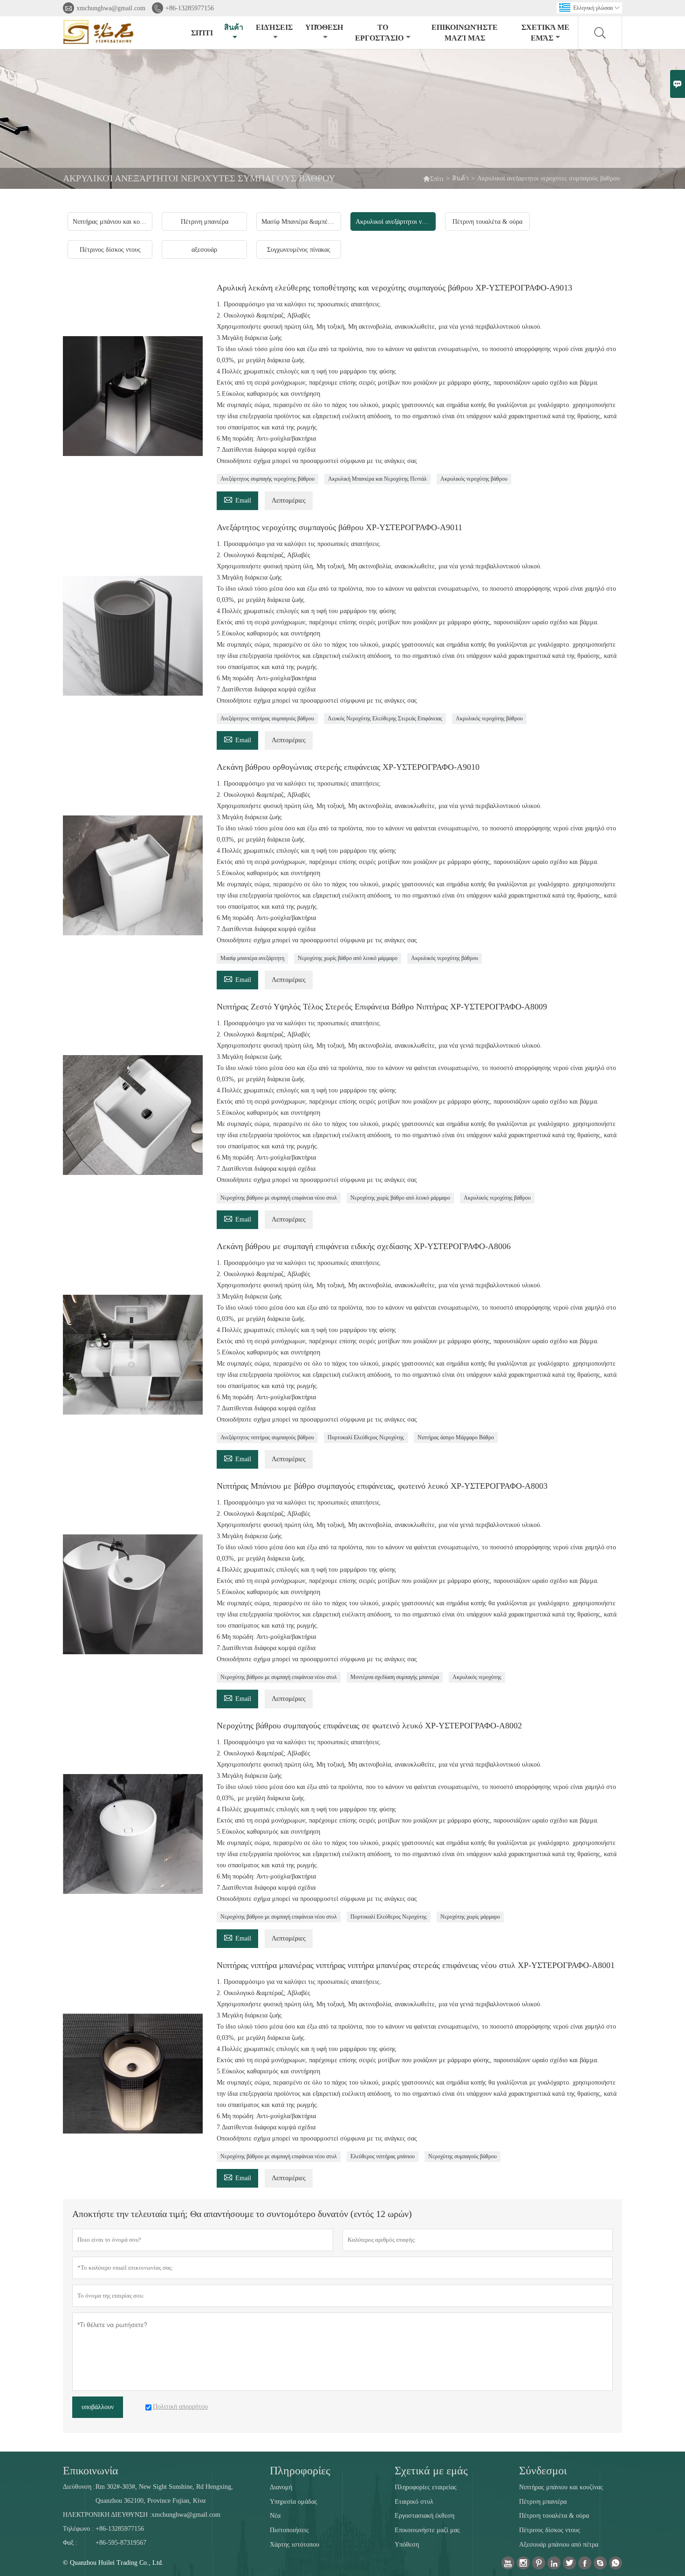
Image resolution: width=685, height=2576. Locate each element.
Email (237, 499)
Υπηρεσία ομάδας (294, 2502)
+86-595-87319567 (121, 2543)
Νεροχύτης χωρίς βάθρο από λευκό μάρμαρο (348, 958)
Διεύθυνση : (79, 2487)
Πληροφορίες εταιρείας (426, 2487)
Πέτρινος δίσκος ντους (550, 2530)
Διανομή (281, 2487)
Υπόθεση (324, 27)
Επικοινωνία (91, 2471)
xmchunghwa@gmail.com (111, 8)
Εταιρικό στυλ (414, 2502)
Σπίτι (433, 178)
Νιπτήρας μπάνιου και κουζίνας (561, 2487)
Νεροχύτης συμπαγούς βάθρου (462, 2156)
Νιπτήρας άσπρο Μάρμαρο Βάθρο (456, 1437)
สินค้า (234, 27)
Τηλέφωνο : (78, 2529)
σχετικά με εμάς (545, 33)
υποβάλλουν (98, 2407)
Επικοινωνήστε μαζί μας (465, 33)
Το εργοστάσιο (379, 33)
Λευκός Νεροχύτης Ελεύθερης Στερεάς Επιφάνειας (385, 718)
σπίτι (202, 33)
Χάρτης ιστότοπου (295, 2545)
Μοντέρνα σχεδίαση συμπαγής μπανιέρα (395, 1677)
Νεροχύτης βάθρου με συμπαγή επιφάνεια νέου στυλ (279, 1198)
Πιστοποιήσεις (289, 2530)
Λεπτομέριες (289, 501)
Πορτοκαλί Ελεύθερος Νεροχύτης (366, 1437)
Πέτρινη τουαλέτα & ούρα (554, 2516)
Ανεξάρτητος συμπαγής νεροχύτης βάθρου (267, 479)
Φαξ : (70, 2543)
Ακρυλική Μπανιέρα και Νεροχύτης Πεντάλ (377, 479)
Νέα (275, 2516)
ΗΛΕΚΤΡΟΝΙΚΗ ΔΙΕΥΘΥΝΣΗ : (107, 2515)
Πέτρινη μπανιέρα (543, 2502)
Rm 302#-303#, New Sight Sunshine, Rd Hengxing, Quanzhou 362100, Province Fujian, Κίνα (164, 2494)
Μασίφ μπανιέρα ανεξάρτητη (252, 958)
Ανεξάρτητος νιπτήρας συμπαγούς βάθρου (267, 718)
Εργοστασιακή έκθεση (425, 2516)
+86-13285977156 (190, 8)
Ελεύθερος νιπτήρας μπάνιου (383, 2156)
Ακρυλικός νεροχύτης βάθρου (474, 479)
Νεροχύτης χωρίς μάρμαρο (470, 1917)
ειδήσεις (274, 27)
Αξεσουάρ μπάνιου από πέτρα (559, 2545)
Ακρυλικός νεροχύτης (477, 1677)
